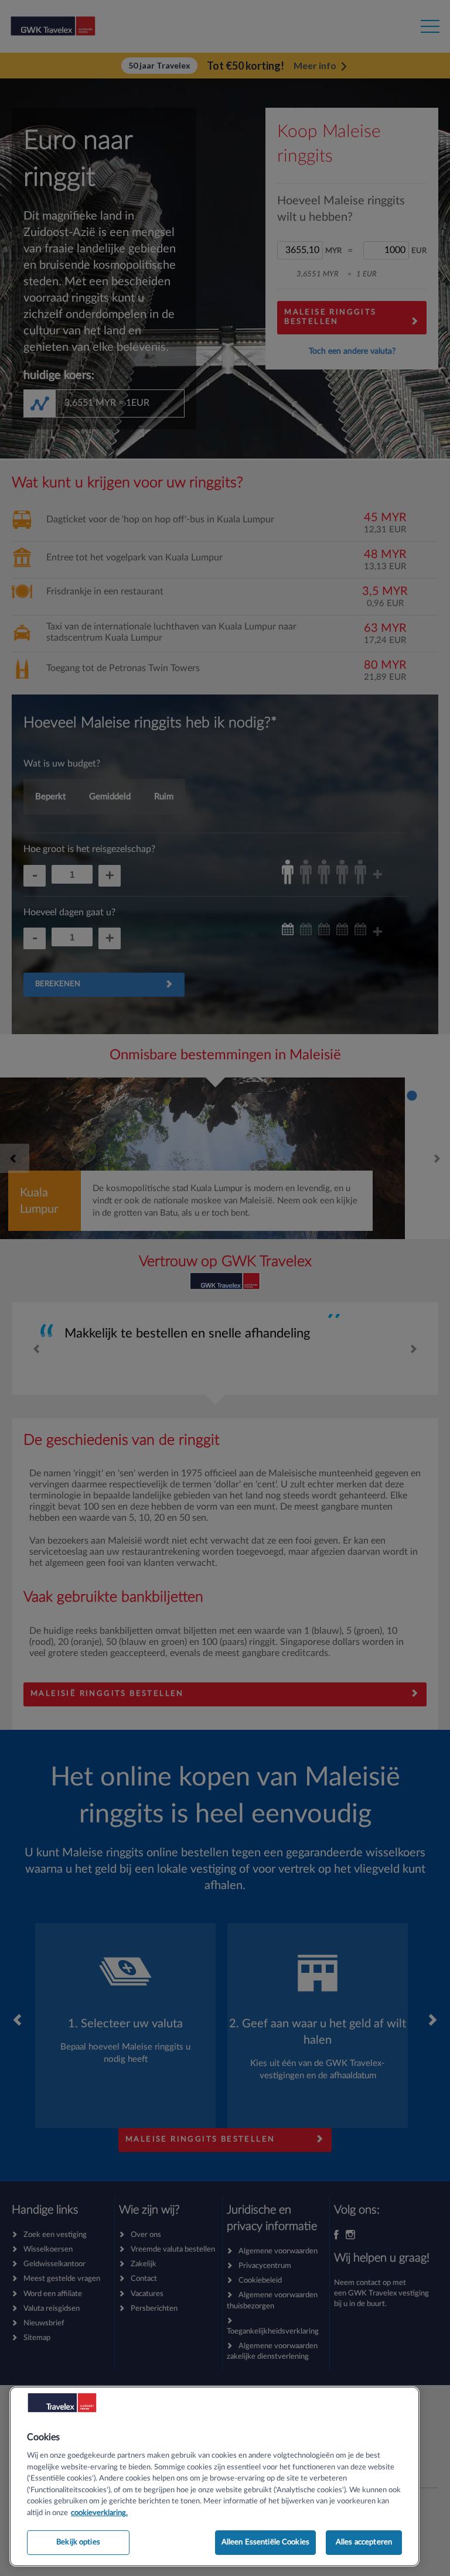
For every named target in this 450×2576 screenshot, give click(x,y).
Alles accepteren (364, 2542)
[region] (214, 2476)
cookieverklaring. (99, 2513)
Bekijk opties (78, 2542)
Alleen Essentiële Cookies (265, 2542)
